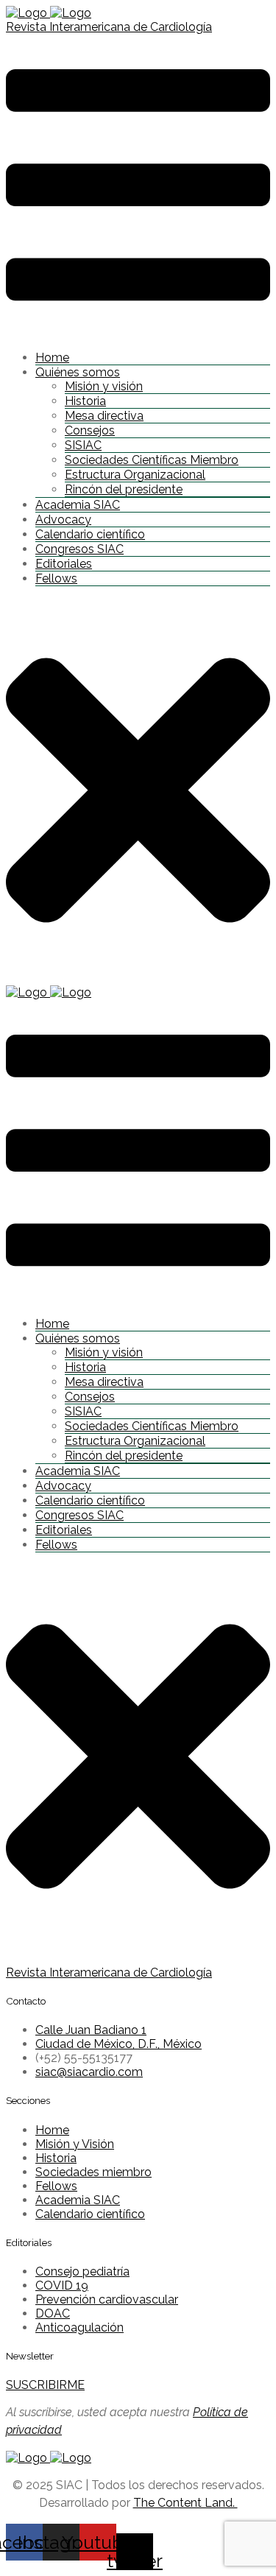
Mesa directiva (104, 416)
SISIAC (83, 445)
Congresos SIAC (79, 549)
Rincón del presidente (124, 489)
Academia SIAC (78, 505)
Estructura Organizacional (135, 475)
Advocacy (63, 520)
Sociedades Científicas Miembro (152, 460)
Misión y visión (104, 386)
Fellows (56, 578)
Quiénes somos (78, 372)
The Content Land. (185, 2503)
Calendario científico (90, 534)
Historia (85, 401)
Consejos (90, 430)
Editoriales (64, 564)
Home (52, 358)
